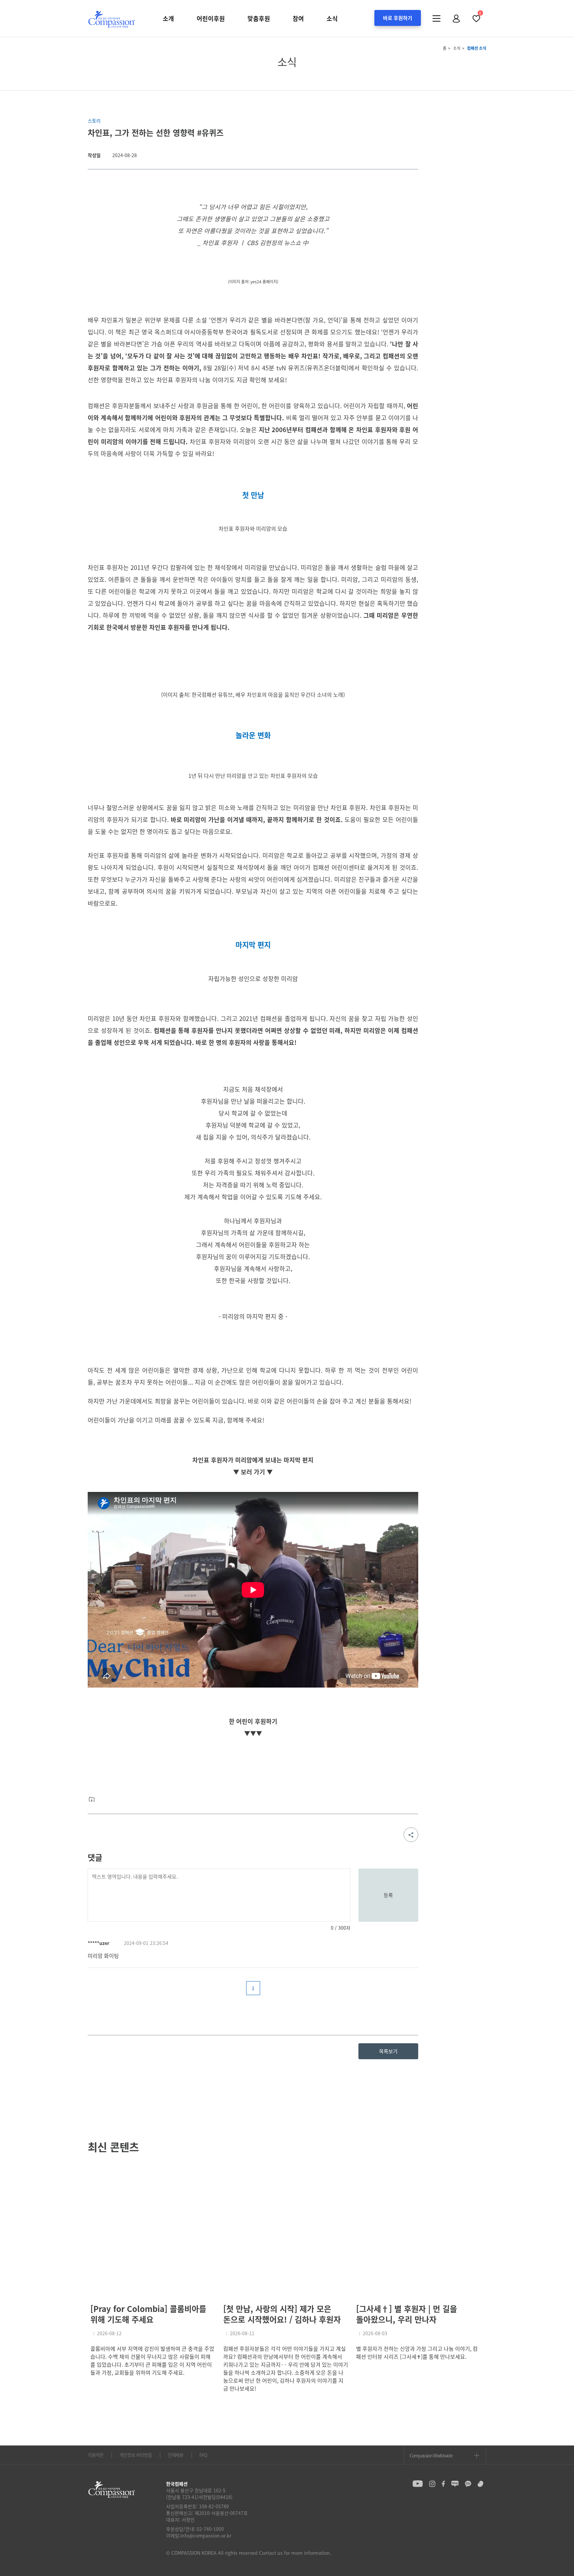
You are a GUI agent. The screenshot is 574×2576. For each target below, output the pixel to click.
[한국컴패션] (112, 19)
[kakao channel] (468, 2484)
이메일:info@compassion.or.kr (199, 2535)
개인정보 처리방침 (135, 2455)
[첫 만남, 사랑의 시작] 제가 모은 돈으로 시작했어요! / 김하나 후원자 (282, 2314)
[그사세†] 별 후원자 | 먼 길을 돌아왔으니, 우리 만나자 (407, 2314)
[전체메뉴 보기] (436, 19)
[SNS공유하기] (411, 1835)
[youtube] (418, 2484)
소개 (168, 18)
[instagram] (432, 2484)
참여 (298, 18)
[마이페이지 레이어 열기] (456, 19)
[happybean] (480, 2484)
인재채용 (176, 2455)
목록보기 (388, 2051)
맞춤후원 (259, 18)
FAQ (203, 2455)
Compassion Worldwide (431, 2455)
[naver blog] (455, 2484)
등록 (388, 1895)
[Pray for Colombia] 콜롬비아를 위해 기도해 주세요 (148, 2314)
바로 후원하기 (398, 18)
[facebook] (443, 2484)
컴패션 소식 (477, 48)
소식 (332, 18)
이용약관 (96, 2455)
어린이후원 (211, 18)
